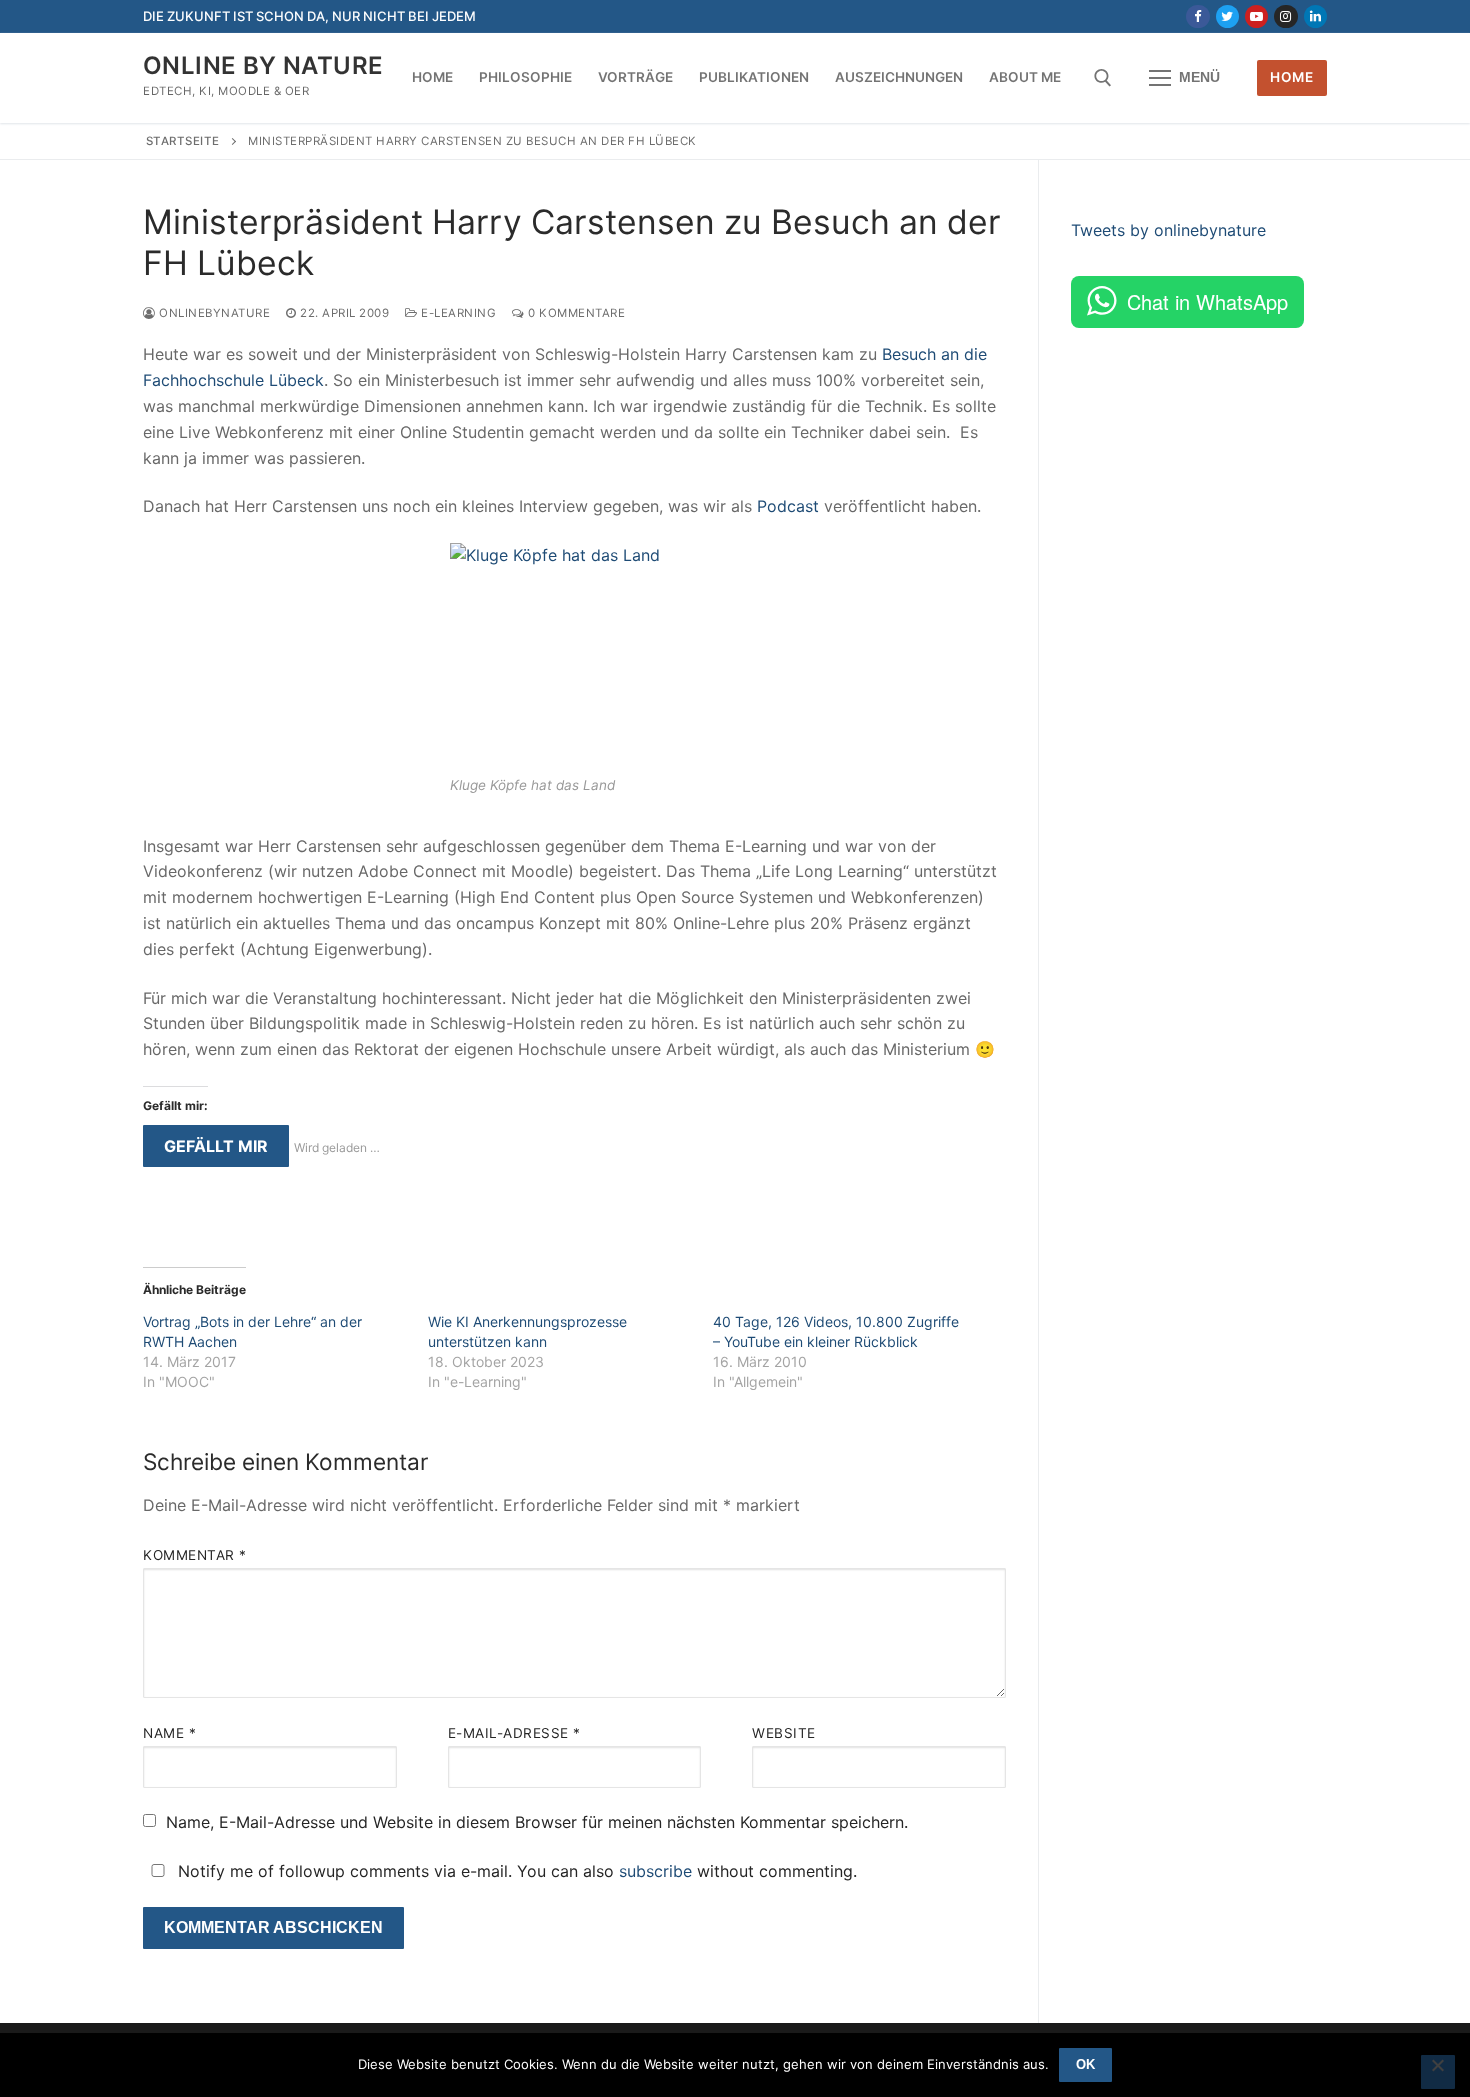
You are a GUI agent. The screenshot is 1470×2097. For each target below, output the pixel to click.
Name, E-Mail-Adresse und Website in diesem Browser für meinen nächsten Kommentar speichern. (537, 1822)
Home (1291, 77)
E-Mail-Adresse (514, 1733)
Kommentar (195, 1555)
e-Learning (457, 313)
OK (1085, 2064)
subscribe (655, 1871)
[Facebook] (1197, 16)
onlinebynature (213, 313)
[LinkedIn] (1315, 16)
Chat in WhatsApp (1207, 301)
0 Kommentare (575, 313)
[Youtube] (1256, 16)
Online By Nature (263, 65)
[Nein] (1438, 2072)
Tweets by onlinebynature (1168, 230)
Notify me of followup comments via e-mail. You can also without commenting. (515, 1871)
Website (784, 1733)
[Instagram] (1285, 16)
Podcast (788, 506)
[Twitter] (1227, 16)
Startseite (183, 141)
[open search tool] (1103, 78)
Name (169, 1733)
